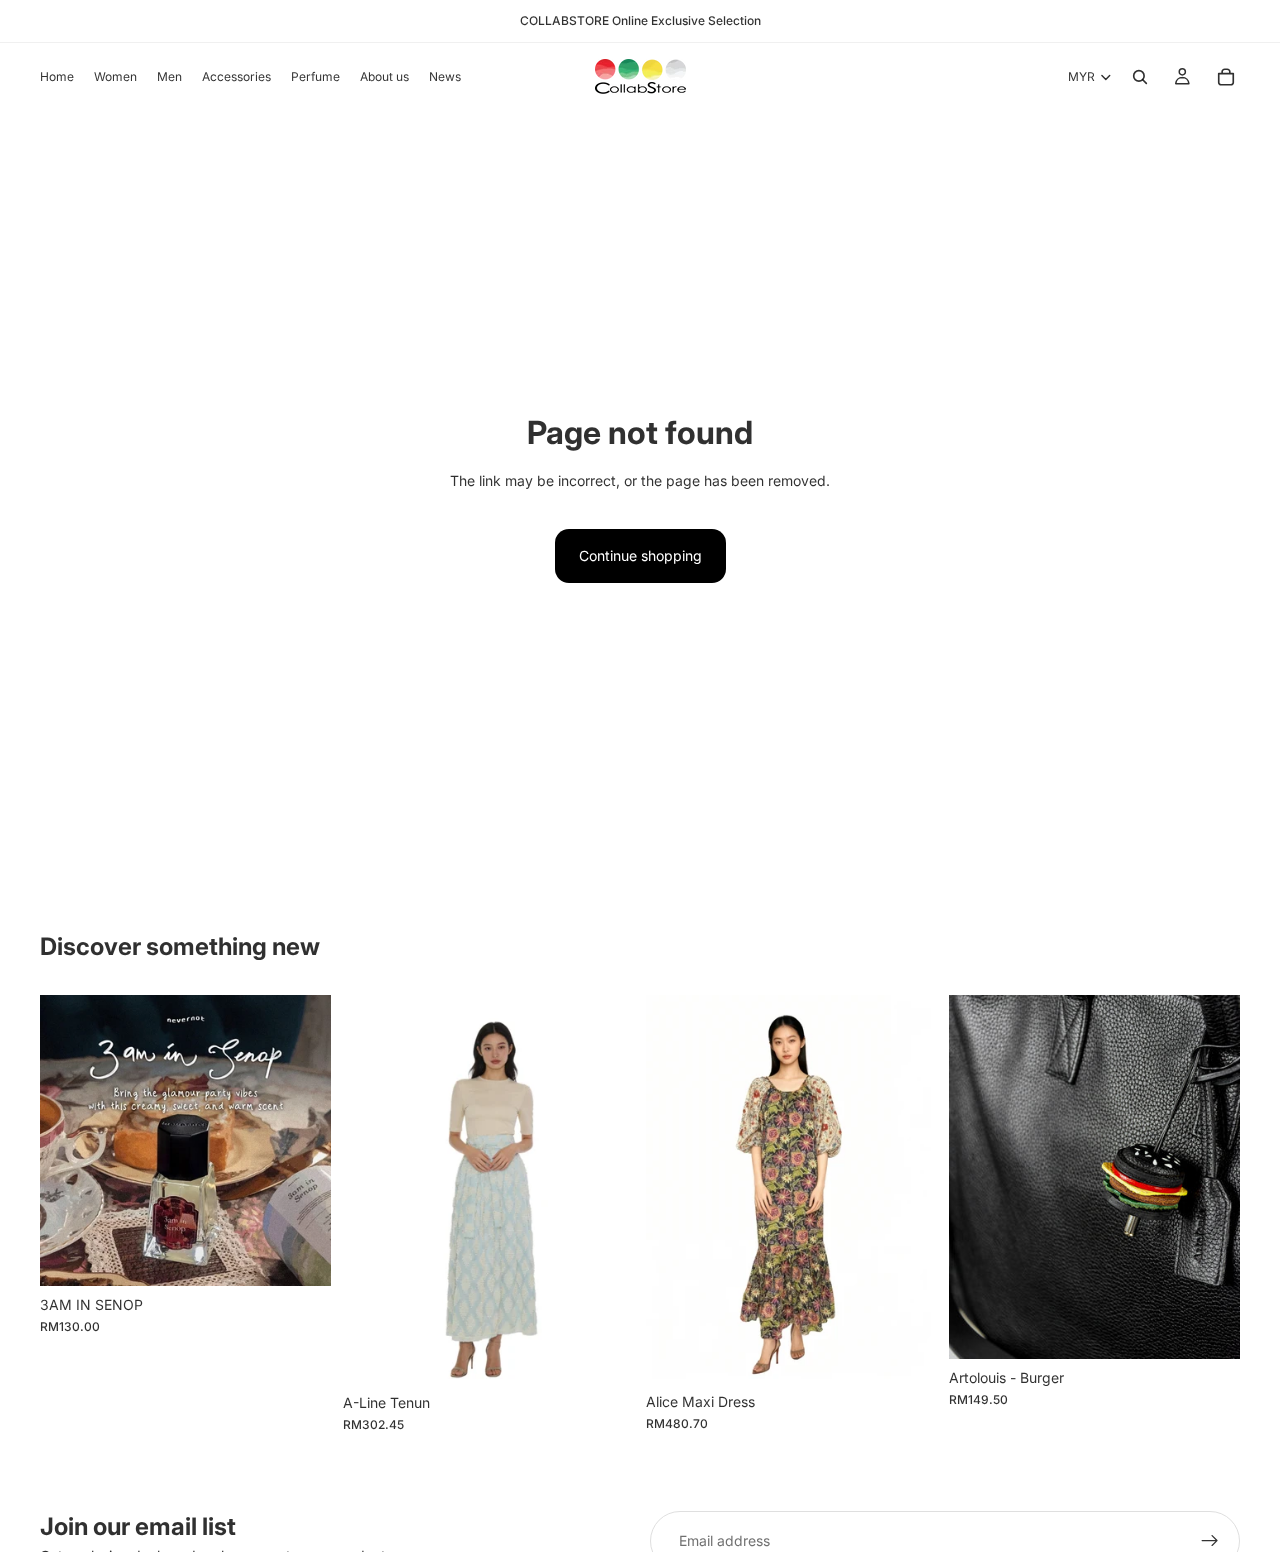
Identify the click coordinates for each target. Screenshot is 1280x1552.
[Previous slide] (70, 1140)
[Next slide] (301, 1140)
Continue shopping (640, 555)
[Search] (1140, 77)
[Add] (300, 1255)
